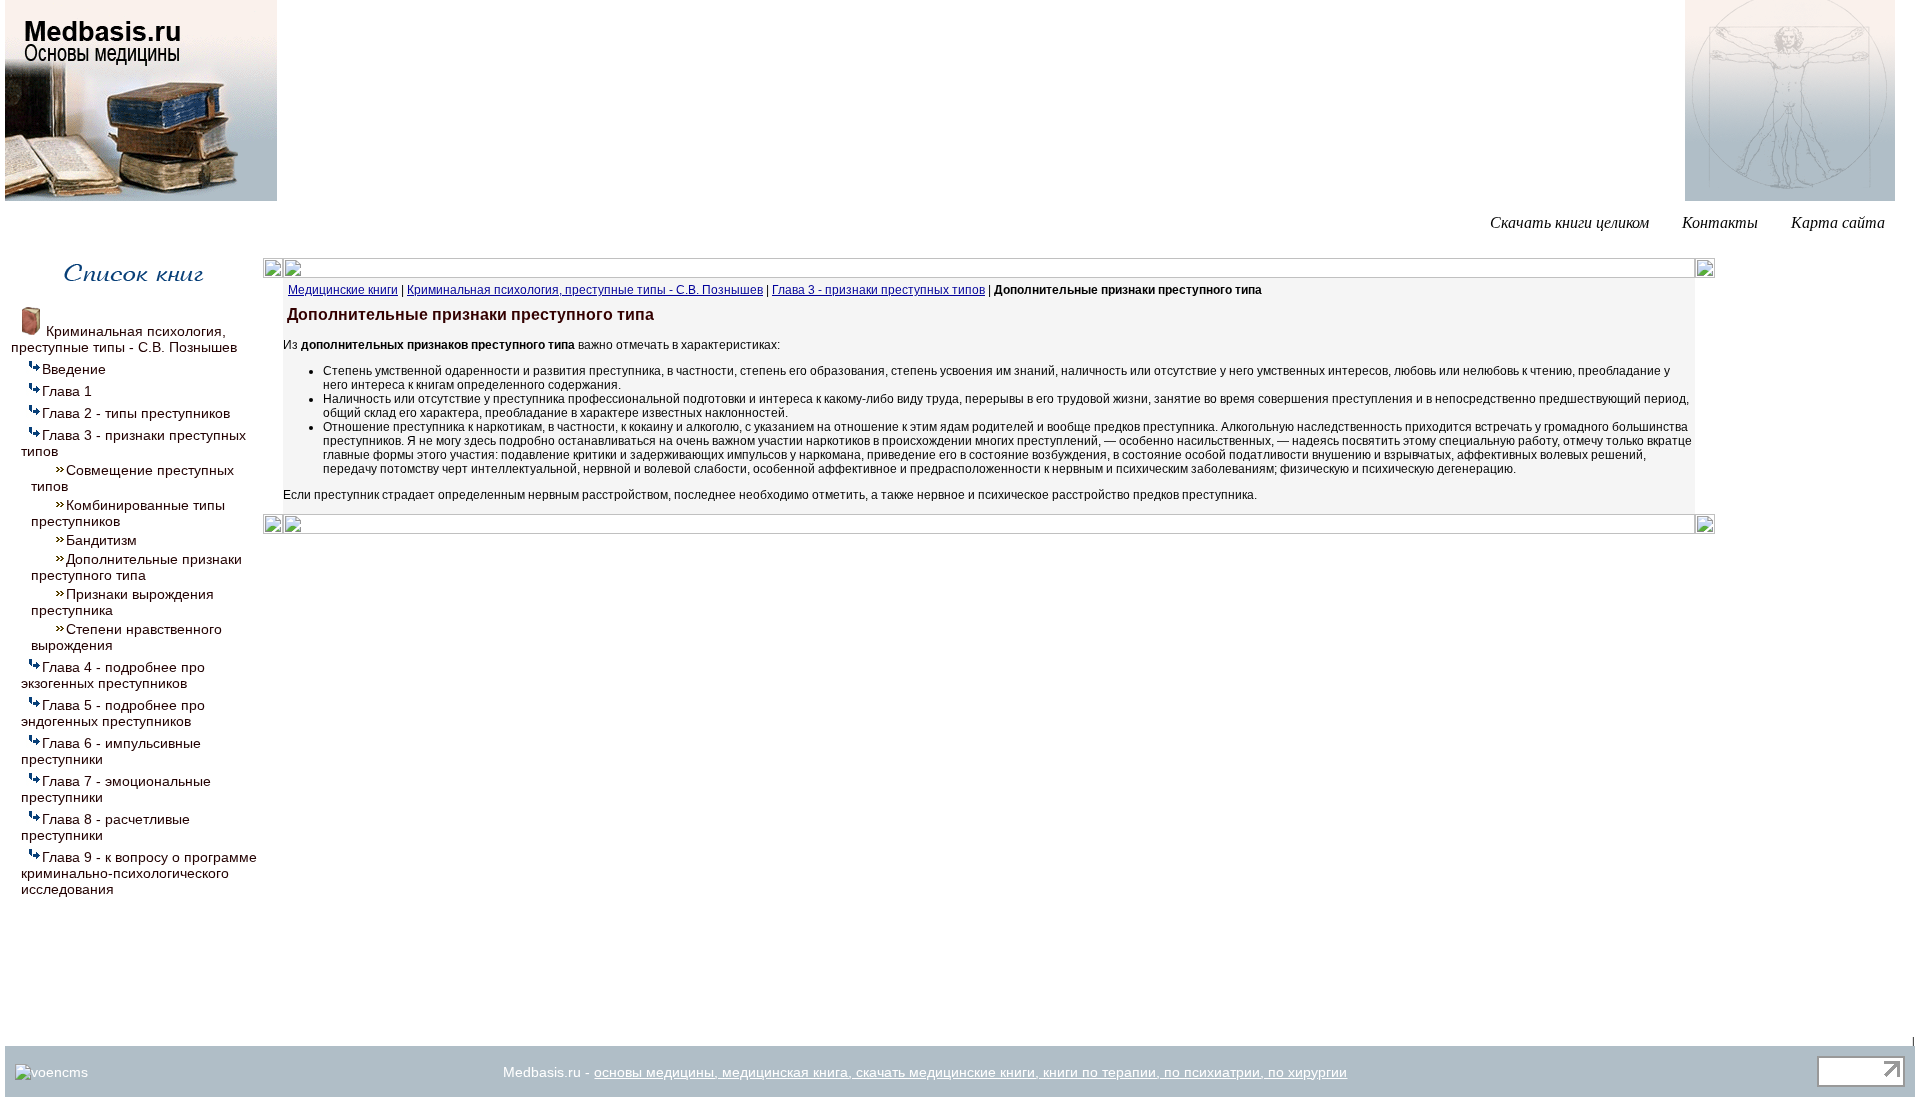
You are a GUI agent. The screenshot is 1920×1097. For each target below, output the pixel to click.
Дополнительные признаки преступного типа (136, 567)
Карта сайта (1838, 221)
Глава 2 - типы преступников (136, 413)
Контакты (1720, 221)
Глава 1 (67, 391)
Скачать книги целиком (1569, 221)
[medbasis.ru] (141, 197)
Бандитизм (101, 540)
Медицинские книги (343, 290)
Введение (74, 369)
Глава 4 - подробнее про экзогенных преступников (113, 675)
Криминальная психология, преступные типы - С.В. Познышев (124, 339)
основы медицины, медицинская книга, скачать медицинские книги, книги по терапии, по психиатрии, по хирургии (970, 1072)
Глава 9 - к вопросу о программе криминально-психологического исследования (139, 873)
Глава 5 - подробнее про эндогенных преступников (113, 713)
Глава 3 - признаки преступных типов (878, 290)
